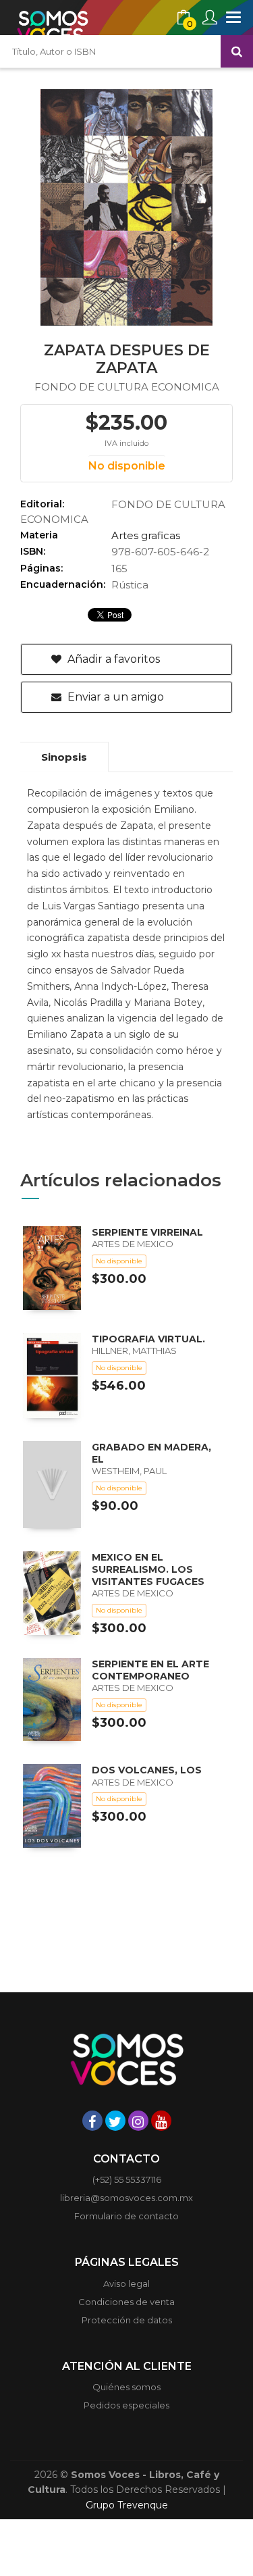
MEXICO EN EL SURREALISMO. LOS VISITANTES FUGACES (148, 1569)
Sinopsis (64, 757)
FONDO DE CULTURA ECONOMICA (127, 387)
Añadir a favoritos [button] (112, 659)
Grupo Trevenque (127, 2505)
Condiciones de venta (126, 2302)
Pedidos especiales (126, 2405)
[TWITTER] (115, 2121)
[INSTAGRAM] (138, 2121)
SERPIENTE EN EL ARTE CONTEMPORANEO (150, 1670)
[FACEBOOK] (92, 2121)
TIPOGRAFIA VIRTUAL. (148, 1339)
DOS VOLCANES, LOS (147, 1770)
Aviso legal (126, 2283)
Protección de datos (127, 2320)
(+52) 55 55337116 (127, 2179)
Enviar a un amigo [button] (114, 697)
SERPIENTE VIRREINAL (147, 1232)
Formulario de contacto (126, 2216)
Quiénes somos (126, 2387)
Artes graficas (146, 535)
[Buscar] (237, 51)
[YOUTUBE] (161, 2121)
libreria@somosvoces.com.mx (126, 2198)
